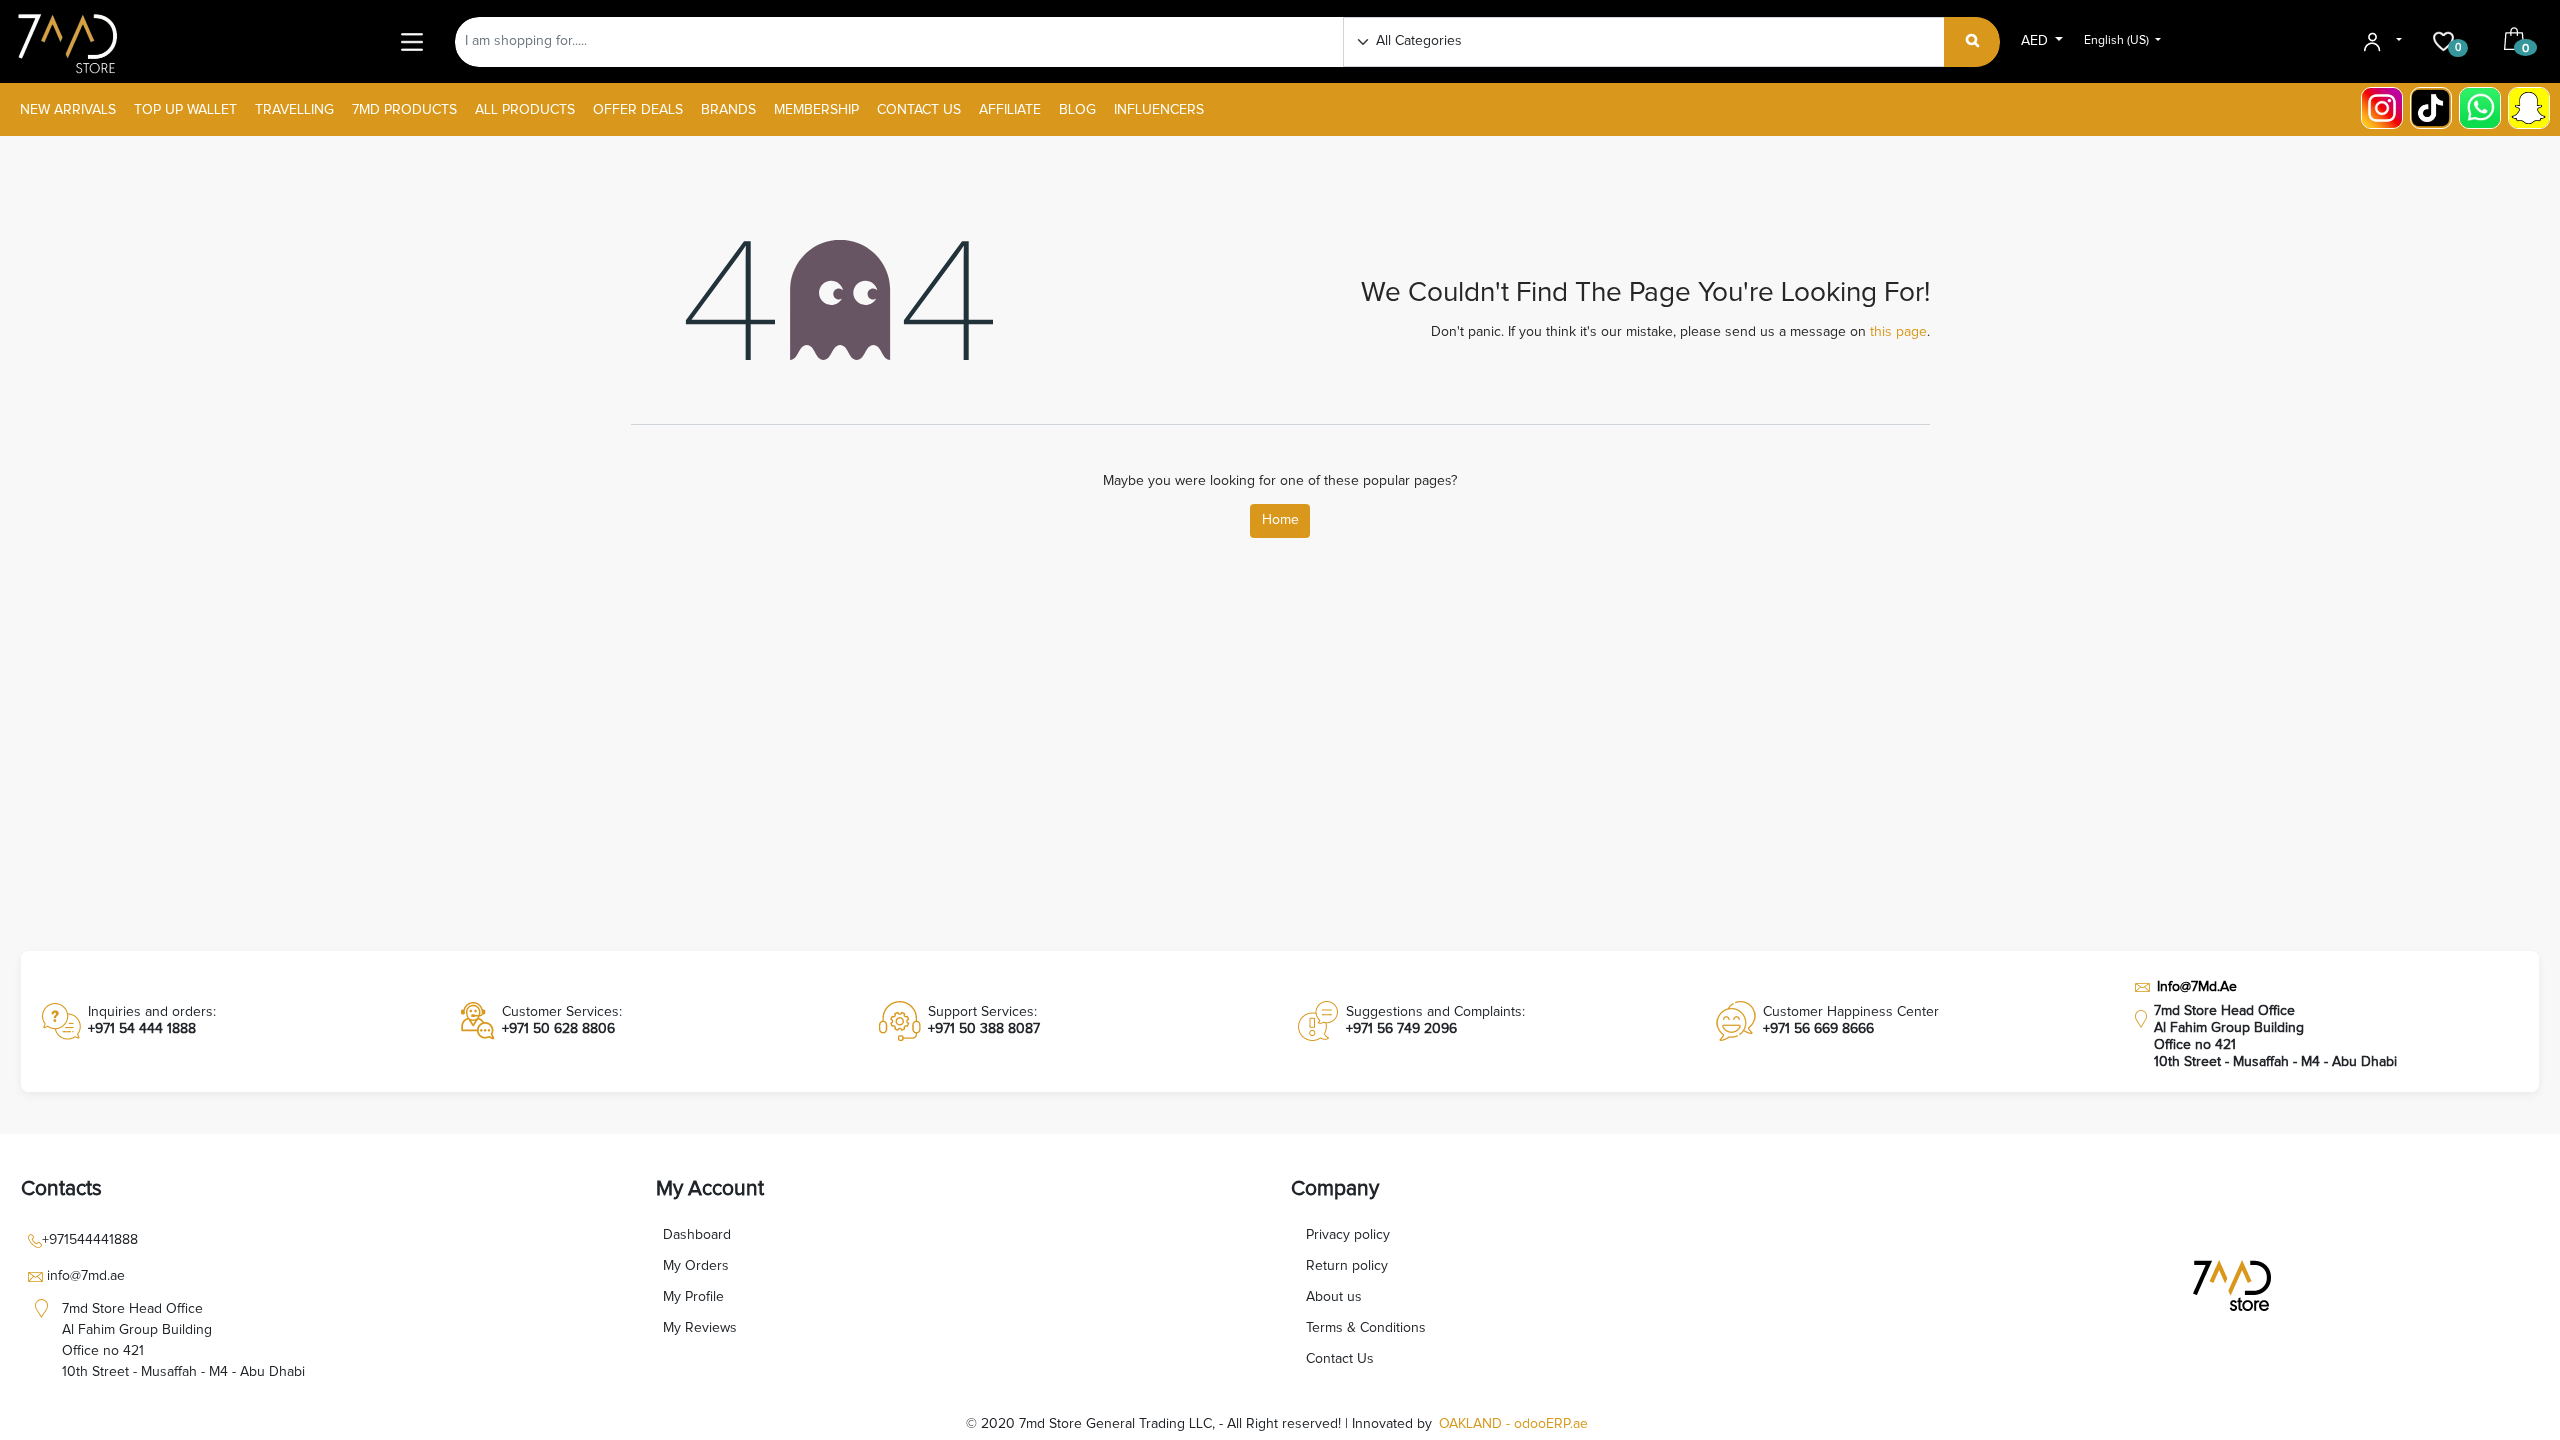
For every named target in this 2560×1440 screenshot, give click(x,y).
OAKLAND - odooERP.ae (1513, 1424)
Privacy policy (1348, 1235)
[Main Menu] (412, 41)
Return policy (1347, 1266)
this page (1898, 332)
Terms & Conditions (1366, 1328)
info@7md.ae (86, 1276)
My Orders (696, 1266)
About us (1334, 1297)
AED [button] (2036, 41)
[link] (234, 1021)
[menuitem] (68, 110)
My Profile (693, 1297)
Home (1280, 520)
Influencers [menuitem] (1159, 110)
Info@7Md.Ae (2197, 987)
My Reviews (700, 1328)
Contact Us (1340, 1359)
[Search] (1972, 42)
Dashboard (697, 1235)
